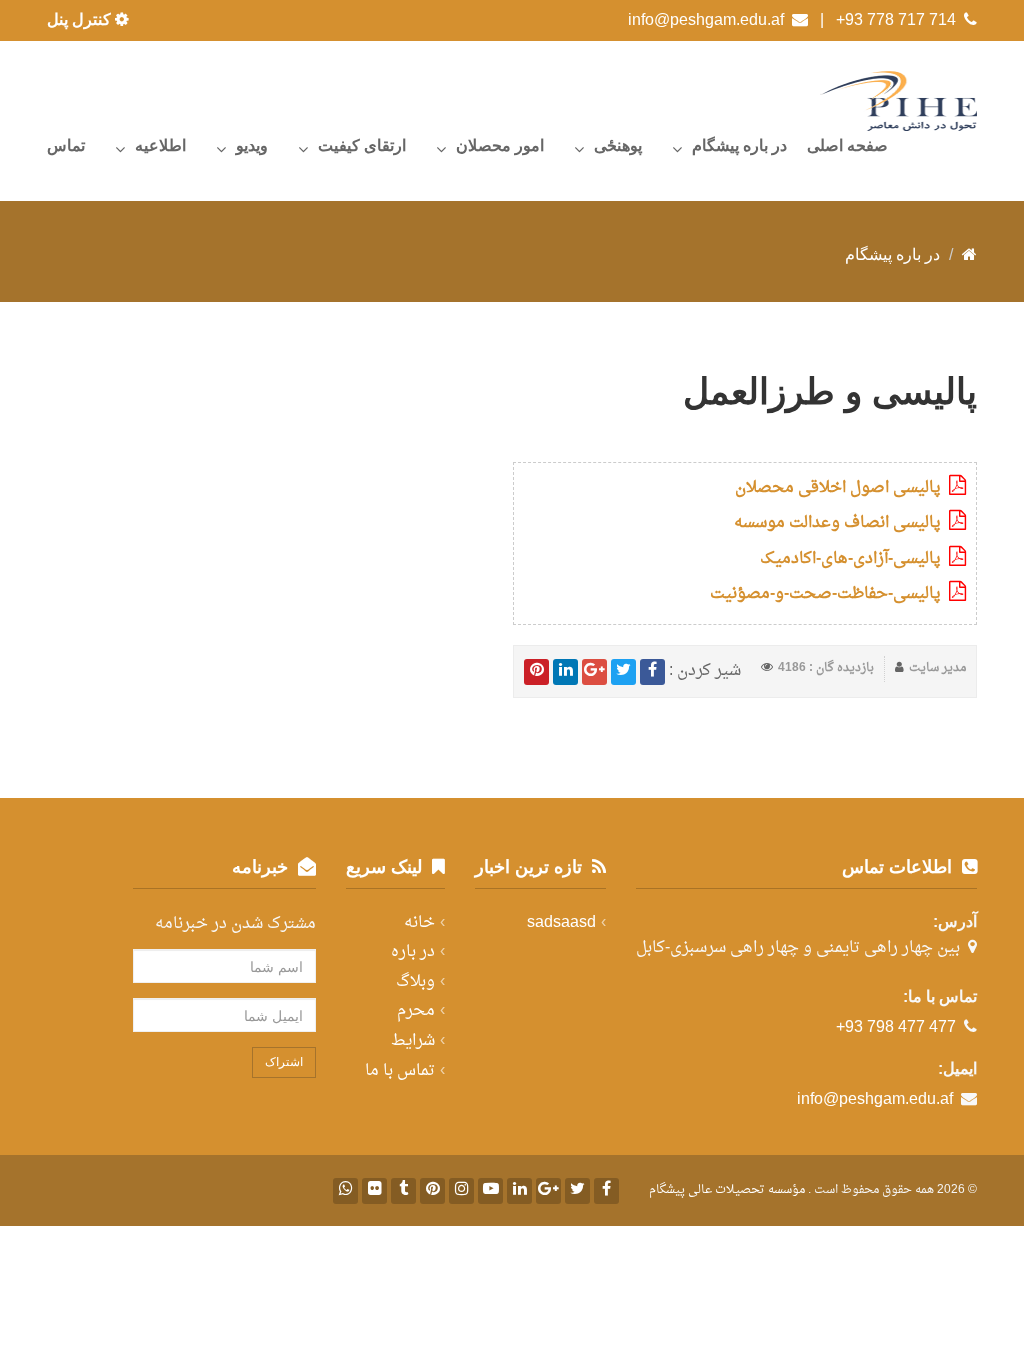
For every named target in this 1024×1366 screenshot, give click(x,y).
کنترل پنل (81, 19)
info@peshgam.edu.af (706, 19)
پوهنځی (618, 145)
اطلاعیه (160, 145)
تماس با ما (400, 1071)
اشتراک (284, 1062)
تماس (66, 145)
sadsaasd (561, 923)
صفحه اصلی (847, 145)
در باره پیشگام (739, 145)
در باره (413, 952)
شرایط (413, 1041)
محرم (416, 1011)
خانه (419, 923)
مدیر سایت (937, 668)
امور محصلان (500, 145)
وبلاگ (415, 982)
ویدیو (252, 145)
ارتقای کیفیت (362, 145)
